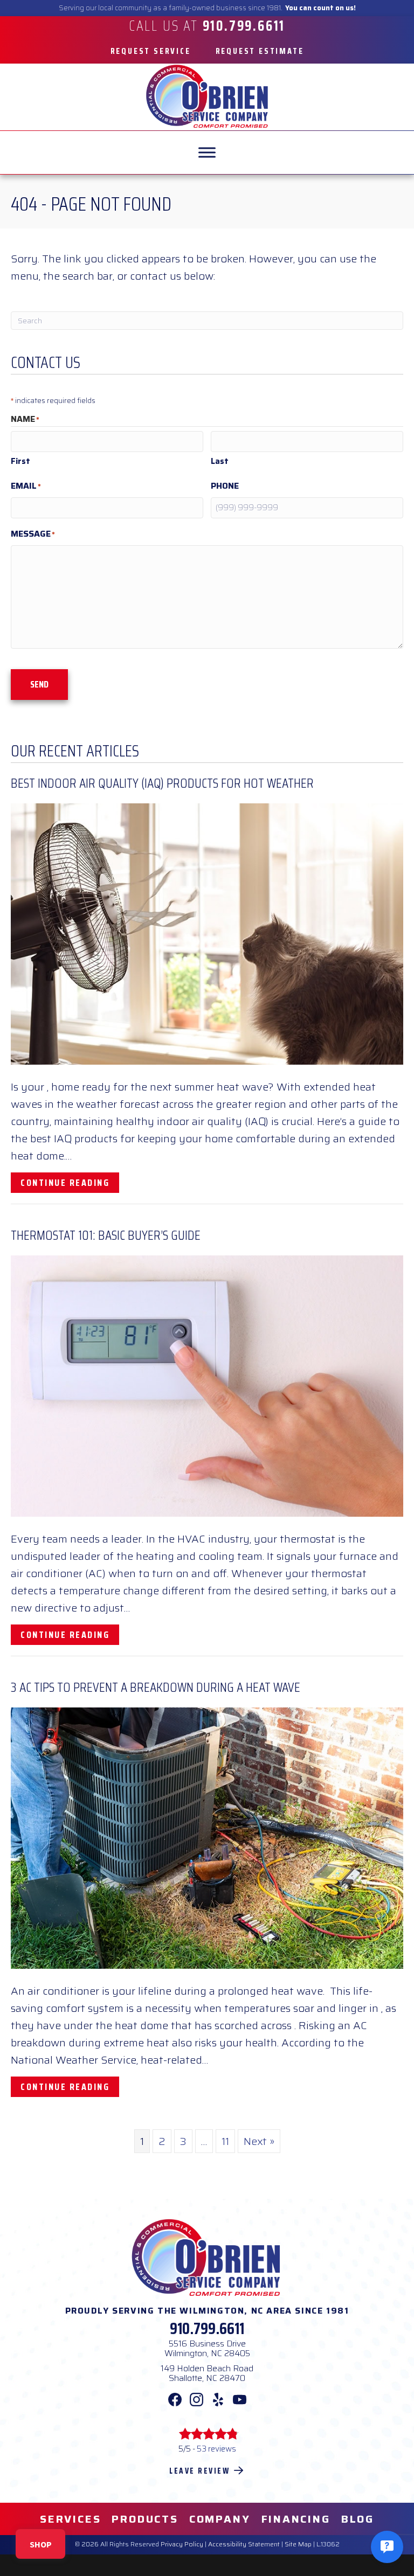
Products (145, 2519)
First (20, 461)
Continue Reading (70, 1182)
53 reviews (216, 2449)
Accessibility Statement (244, 2544)
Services (70, 2519)
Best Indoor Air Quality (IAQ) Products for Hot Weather (162, 783)
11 (225, 2141)
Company (220, 2519)
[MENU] (207, 152)
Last (220, 461)
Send (39, 684)
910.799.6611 (207, 2328)
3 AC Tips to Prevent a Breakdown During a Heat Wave (156, 1687)
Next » (259, 2141)
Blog (358, 2519)
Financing (296, 2519)
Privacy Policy (182, 2544)
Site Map (298, 2544)
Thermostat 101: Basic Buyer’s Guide (106, 1235)
